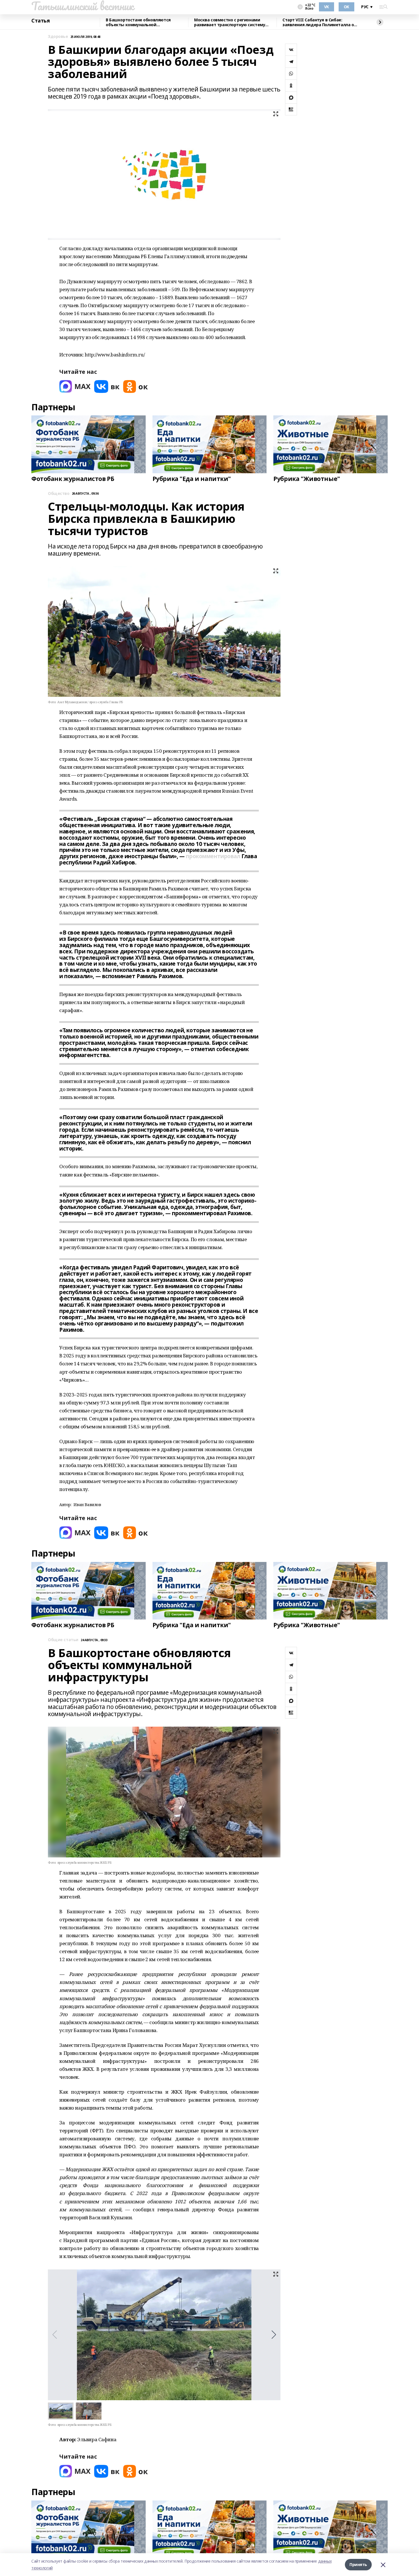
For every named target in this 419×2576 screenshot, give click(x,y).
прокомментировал (213, 856)
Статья (40, 21)
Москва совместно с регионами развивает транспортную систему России (230, 22)
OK (346, 7)
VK (327, 7)
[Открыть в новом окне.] (75, 386)
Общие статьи (63, 1640)
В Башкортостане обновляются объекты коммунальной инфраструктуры (138, 22)
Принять (358, 2564)
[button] (274, 2335)
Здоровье (58, 37)
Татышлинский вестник (83, 6)
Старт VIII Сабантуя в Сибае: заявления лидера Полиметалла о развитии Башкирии (318, 22)
